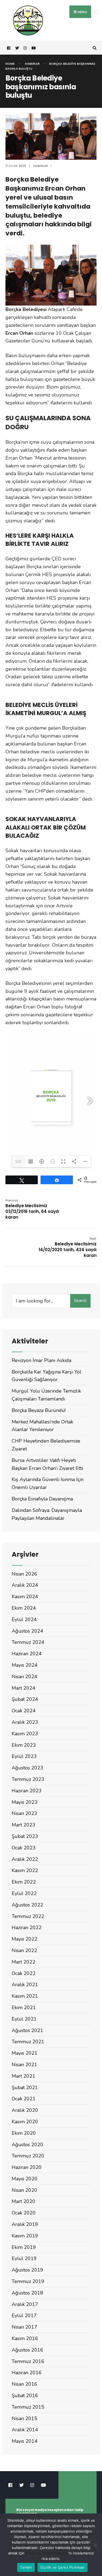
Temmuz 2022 (28, 1916)
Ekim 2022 (24, 1882)
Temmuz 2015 (28, 2407)
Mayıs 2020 (25, 2179)
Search (80, 1301)
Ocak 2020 (24, 2213)
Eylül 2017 (24, 2316)
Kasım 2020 (25, 2122)
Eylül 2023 (24, 1756)
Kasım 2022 (25, 1870)
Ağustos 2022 (27, 1905)
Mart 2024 (24, 1688)
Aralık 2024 (25, 1585)
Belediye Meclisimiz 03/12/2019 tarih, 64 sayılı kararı (32, 1209)
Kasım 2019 (25, 2236)
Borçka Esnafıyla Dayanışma (42, 1499)
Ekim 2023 (24, 1745)
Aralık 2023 (25, 1722)
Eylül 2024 (24, 1619)
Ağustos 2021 (27, 2030)
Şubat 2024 (25, 1699)
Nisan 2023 (24, 1813)
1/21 (18, 1162)
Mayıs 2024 (25, 1665)
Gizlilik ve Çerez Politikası (47, 2553)
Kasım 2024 (25, 1597)
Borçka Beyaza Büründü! (39, 1410)
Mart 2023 (24, 1825)
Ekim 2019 (24, 2247)
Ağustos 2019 (27, 2270)
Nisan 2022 (24, 1950)
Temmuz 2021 (28, 2042)
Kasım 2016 (25, 2338)
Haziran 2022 (27, 1927)
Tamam (26, 2567)
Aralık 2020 (25, 2110)
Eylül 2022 (24, 1893)
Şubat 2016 (25, 2396)
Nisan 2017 (24, 2327)
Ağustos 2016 (27, 2350)
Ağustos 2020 (27, 2145)
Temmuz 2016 (28, 2361)
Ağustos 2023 (27, 1768)
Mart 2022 (24, 1962)
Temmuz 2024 (28, 1642)
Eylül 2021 (24, 2019)
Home (10, 64)
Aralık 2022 (25, 1859)
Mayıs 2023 (25, 1802)
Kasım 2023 (25, 1734)
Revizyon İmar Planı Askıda (41, 1360)
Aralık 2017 (25, 2304)
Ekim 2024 (24, 1608)
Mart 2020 (24, 2201)
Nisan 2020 (24, 2190)
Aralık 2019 (25, 2224)
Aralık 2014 (25, 2430)
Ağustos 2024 (27, 1631)
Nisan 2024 (24, 1677)
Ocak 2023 (24, 1848)
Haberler (32, 64)
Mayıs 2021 (25, 2053)
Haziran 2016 (27, 2373)
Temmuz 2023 (28, 1779)
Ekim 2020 (24, 2133)
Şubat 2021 (25, 2088)
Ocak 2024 (24, 1711)
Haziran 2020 (27, 2167)
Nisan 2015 (24, 2418)
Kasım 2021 (25, 1996)
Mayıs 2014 (25, 2441)
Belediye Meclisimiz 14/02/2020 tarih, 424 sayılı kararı (68, 1247)
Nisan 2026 (24, 1574)
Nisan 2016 (24, 2384)
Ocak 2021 (24, 2099)
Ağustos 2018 (27, 2293)
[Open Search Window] (94, 48)
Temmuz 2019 (28, 2281)
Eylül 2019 (24, 2258)
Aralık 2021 (25, 1985)
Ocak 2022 (24, 1973)
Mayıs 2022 (25, 1939)
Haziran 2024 (27, 1654)
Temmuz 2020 (28, 2156)
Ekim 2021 (24, 2007)
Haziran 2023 (27, 1791)
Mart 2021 (24, 2076)
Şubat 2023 (25, 1836)
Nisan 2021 (24, 2065)
